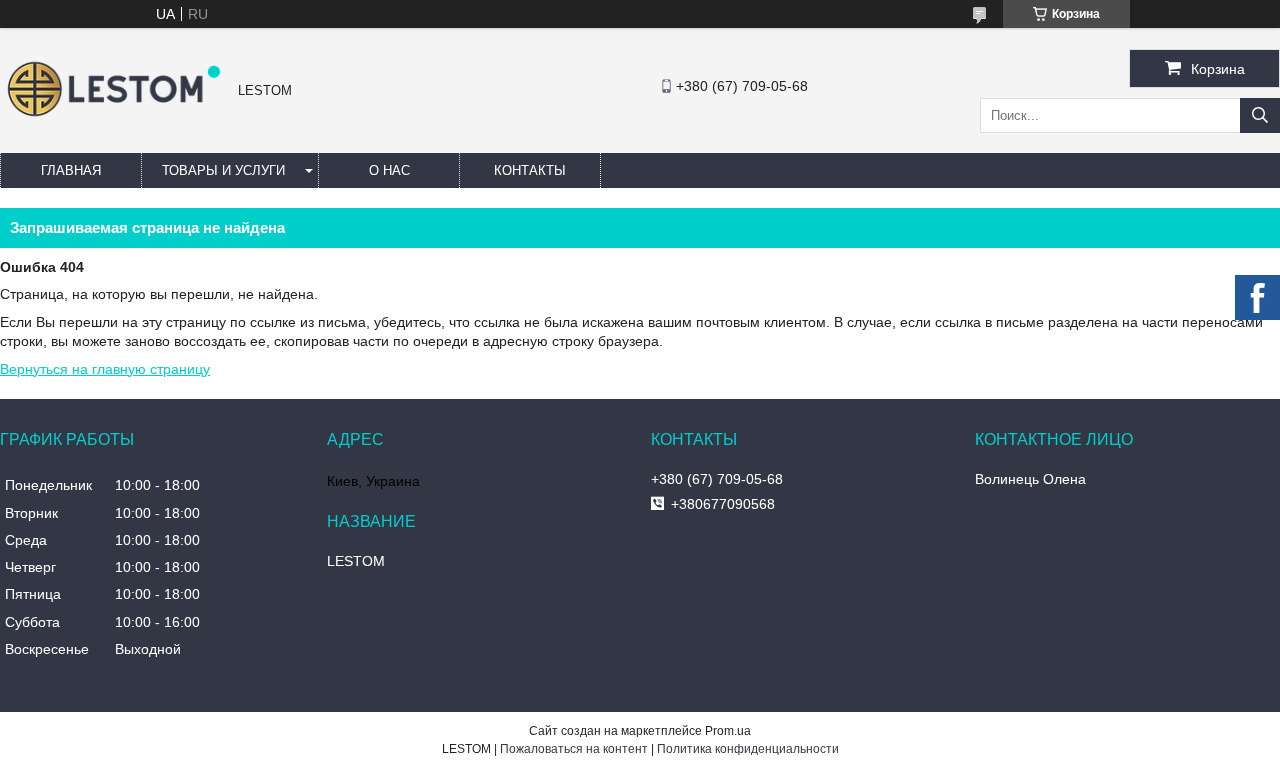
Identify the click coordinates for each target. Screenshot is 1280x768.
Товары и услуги (223, 170)
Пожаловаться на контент (574, 749)
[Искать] (1260, 115)
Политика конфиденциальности (748, 749)
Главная (71, 170)
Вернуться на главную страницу (105, 369)
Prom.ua (728, 731)
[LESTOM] (114, 119)
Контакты (530, 170)
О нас (389, 170)
